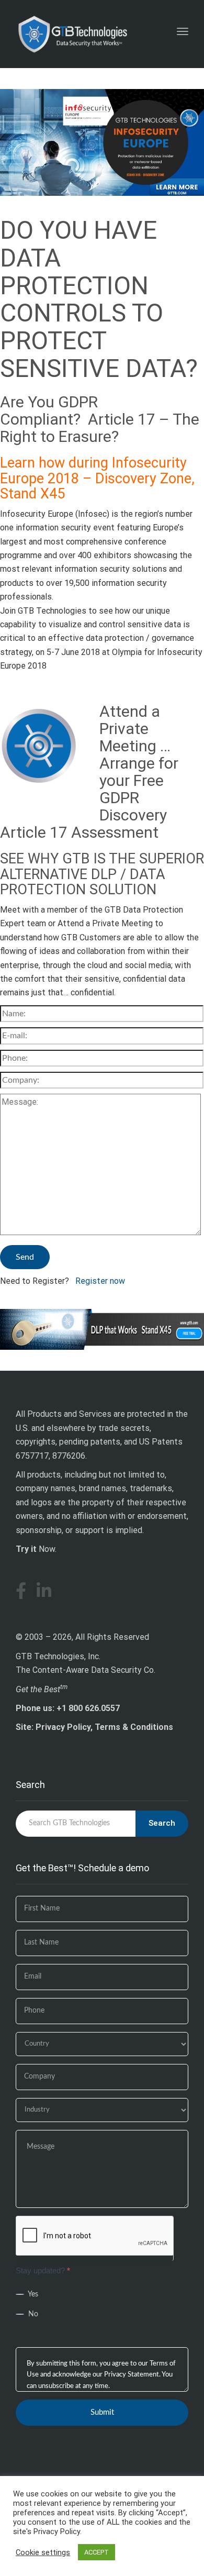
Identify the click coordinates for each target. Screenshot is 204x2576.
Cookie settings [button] (43, 2552)
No (32, 2314)
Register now (100, 1281)
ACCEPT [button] (97, 2552)
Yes (32, 2294)
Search (162, 1823)
